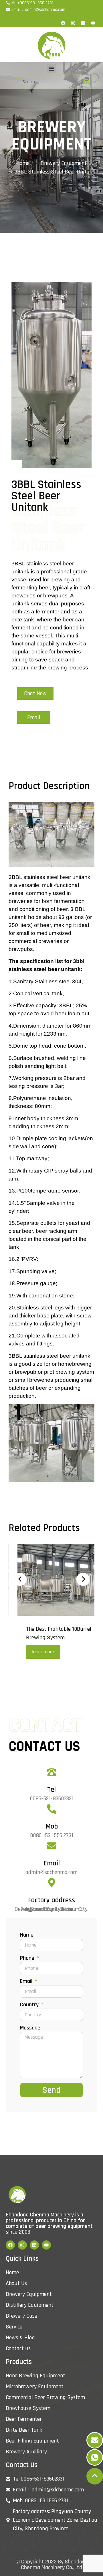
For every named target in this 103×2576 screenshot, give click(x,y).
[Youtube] (93, 23)
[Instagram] (73, 23)
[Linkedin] (83, 23)
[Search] (87, 82)
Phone (28, 1958)
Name (27, 1935)
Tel (51, 1790)
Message (30, 2028)
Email (52, 1863)
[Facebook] (63, 23)
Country (30, 2005)
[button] (52, 68)
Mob (52, 1827)
